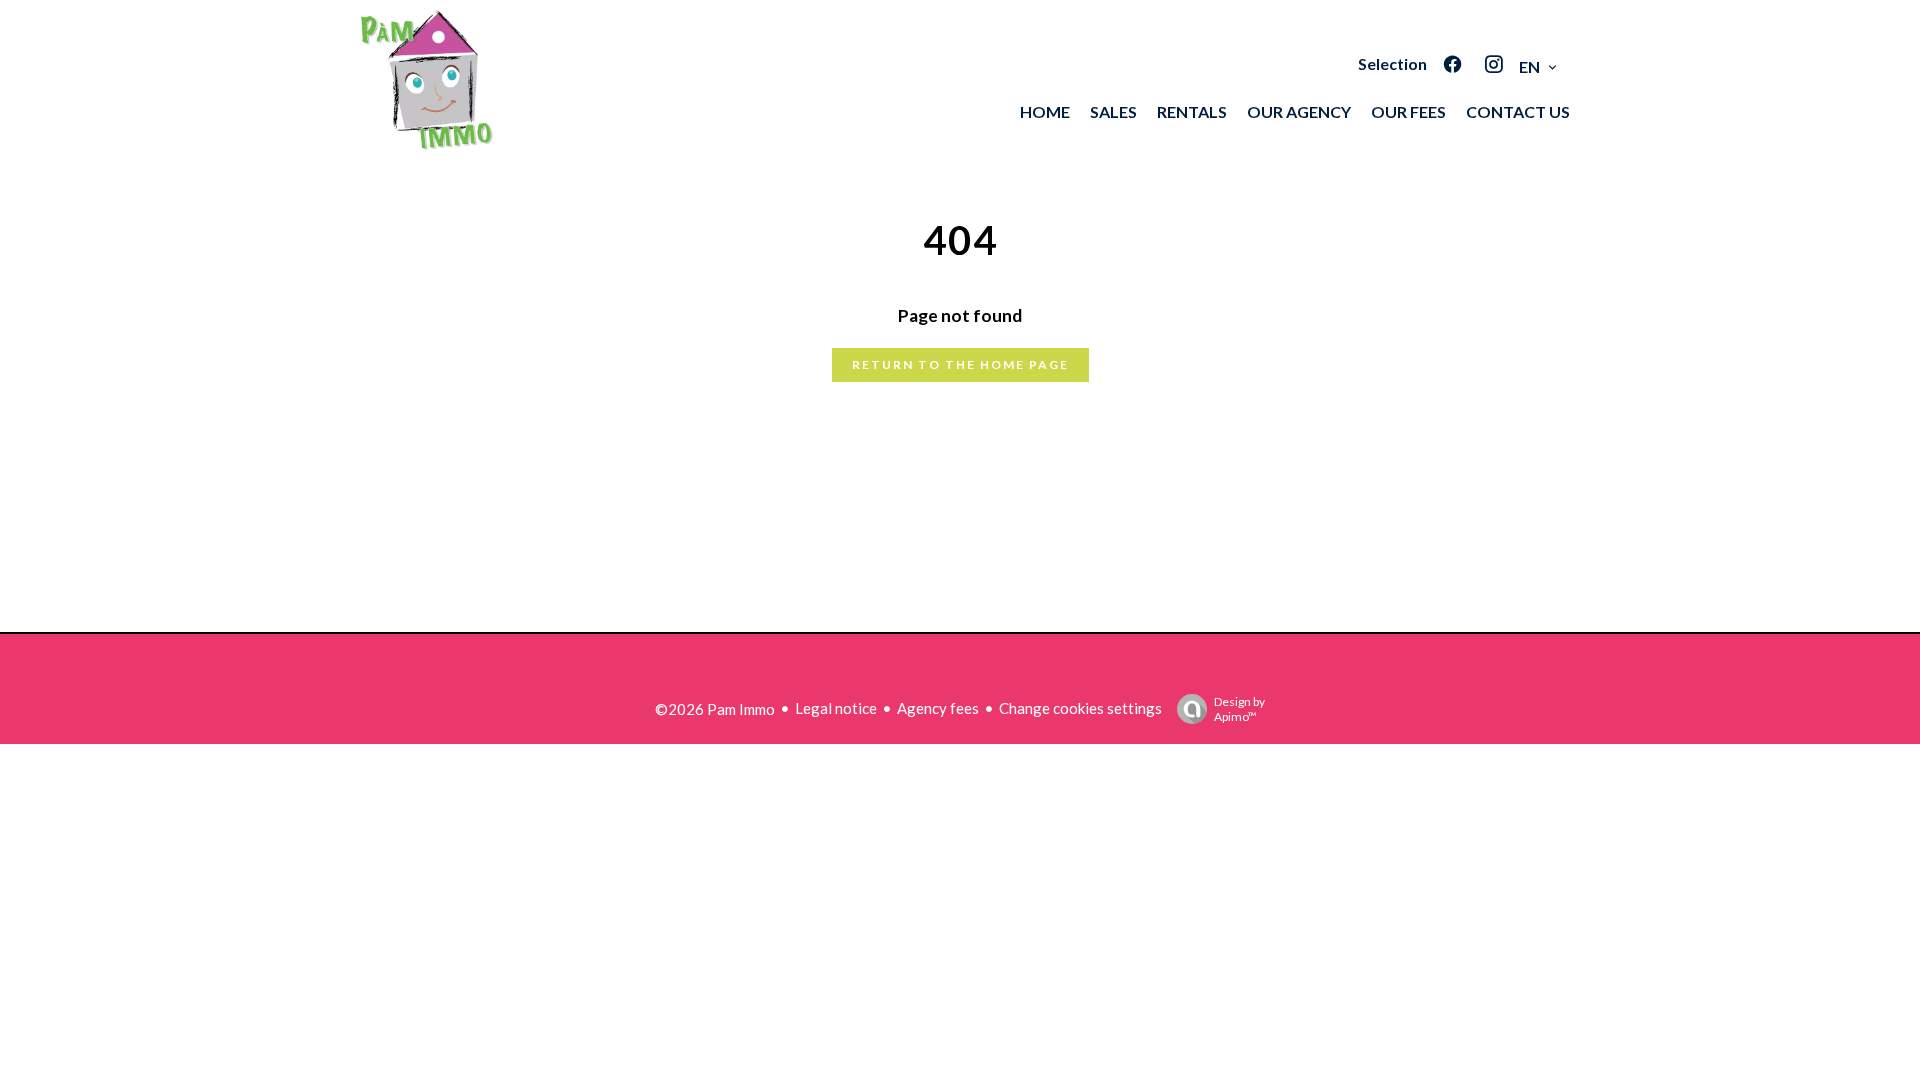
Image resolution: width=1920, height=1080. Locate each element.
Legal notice (836, 708)
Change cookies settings (1080, 708)
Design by (1239, 709)
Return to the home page (960, 364)
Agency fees (938, 708)
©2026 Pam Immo (715, 709)
